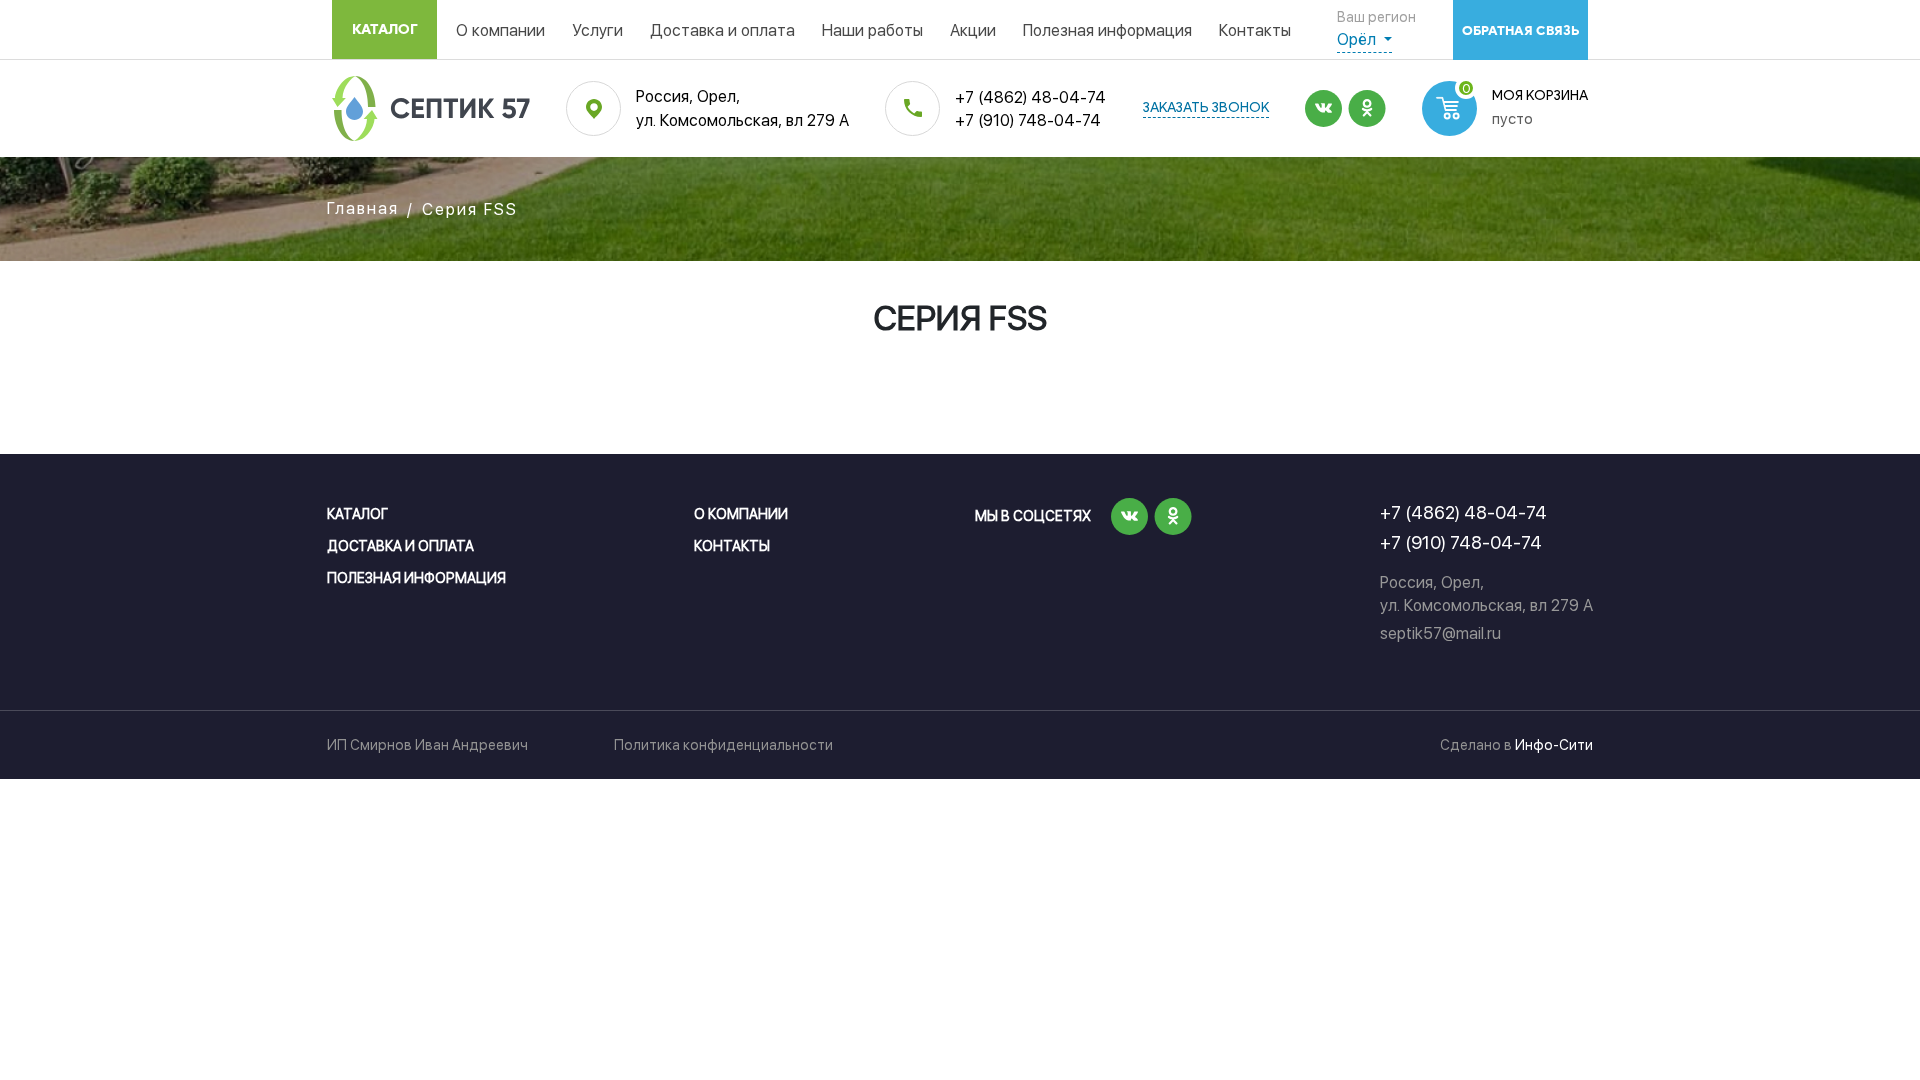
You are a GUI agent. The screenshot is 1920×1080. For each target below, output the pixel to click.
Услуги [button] (597, 30)
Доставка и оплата (722, 30)
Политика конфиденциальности (723, 745)
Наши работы (872, 30)
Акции (973, 30)
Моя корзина (1540, 96)
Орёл (1358, 39)
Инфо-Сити (1554, 745)
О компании (500, 30)
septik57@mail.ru (1440, 633)
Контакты (1255, 30)
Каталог (385, 29)
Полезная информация (1107, 30)
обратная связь (1520, 30)
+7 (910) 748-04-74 (1028, 120)
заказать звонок (1206, 108)
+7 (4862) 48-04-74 (1030, 97)
